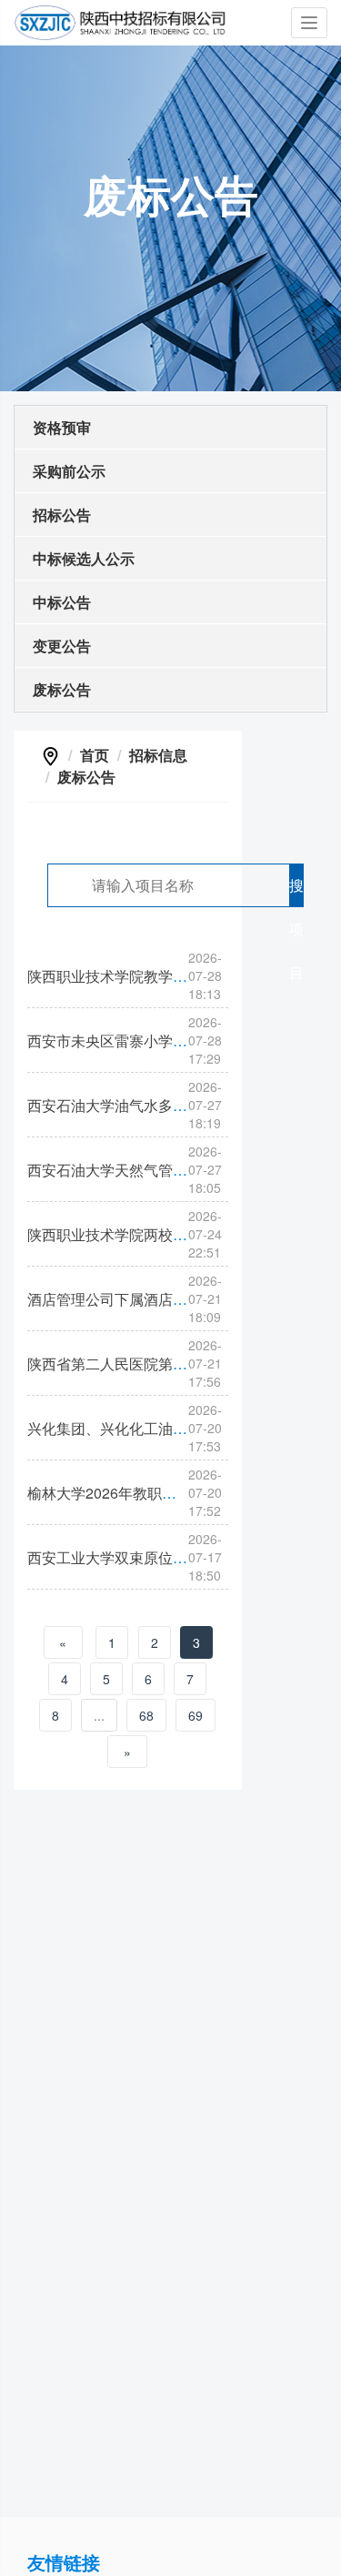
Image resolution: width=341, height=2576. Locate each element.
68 (146, 1715)
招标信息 (158, 755)
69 (196, 1715)
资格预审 (62, 427)
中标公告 (62, 602)
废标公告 (62, 689)
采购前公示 (69, 471)
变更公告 (62, 646)
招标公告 (62, 515)
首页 (95, 755)
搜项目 (296, 891)
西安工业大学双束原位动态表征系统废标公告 (173, 1557)
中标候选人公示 (84, 558)
